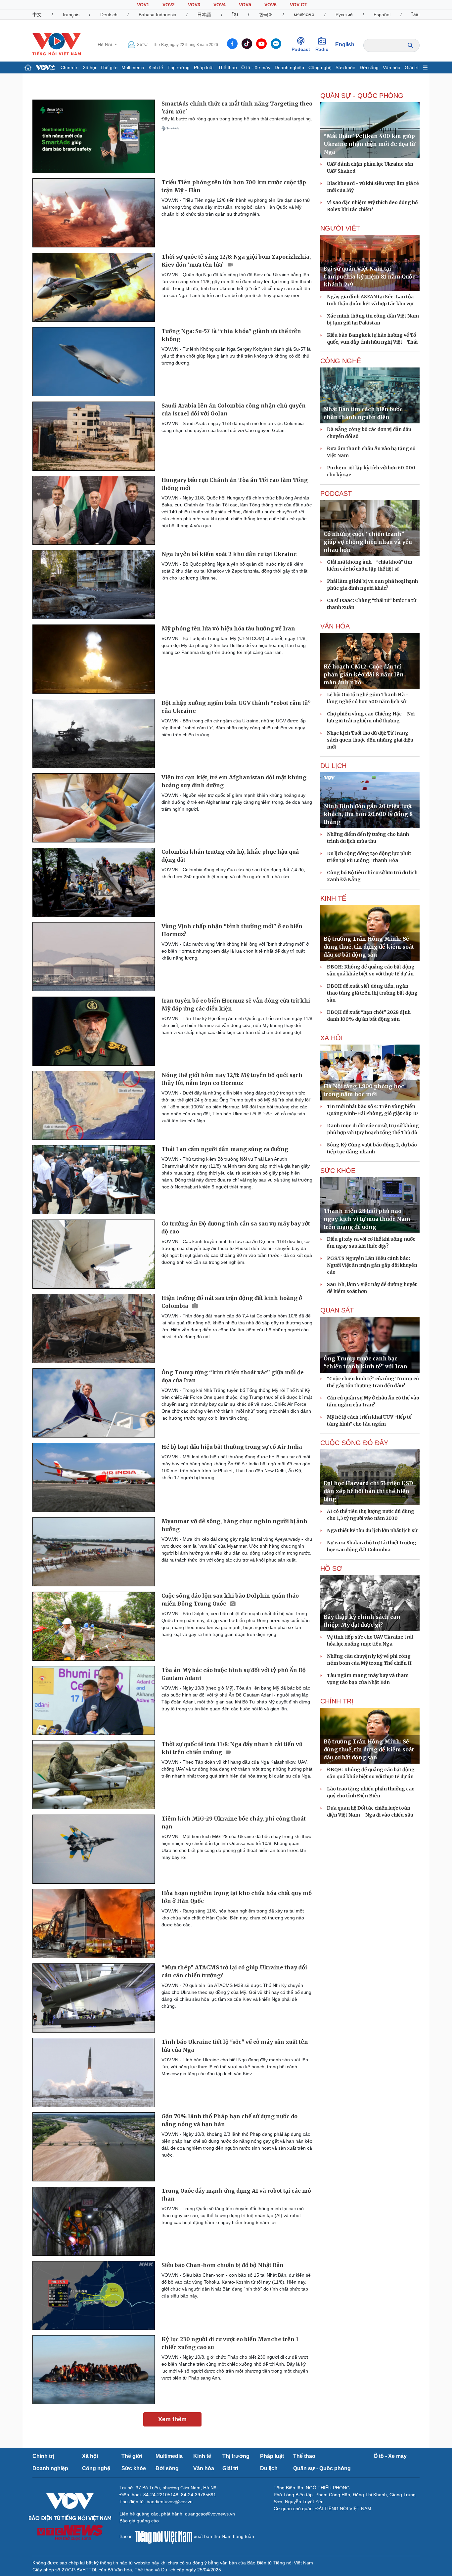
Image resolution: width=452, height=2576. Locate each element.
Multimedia (133, 67)
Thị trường (179, 67)
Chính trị (69, 67)
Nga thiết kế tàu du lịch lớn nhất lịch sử (372, 1530)
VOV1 (143, 5)
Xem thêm (172, 2419)
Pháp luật (204, 67)
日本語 (204, 15)
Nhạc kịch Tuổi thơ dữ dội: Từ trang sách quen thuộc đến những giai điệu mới (370, 740)
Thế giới (109, 67)
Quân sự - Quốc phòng (322, 2468)
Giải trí (412, 67)
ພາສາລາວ (304, 15)
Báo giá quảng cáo (139, 2521)
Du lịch (269, 2468)
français (71, 15)
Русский (344, 15)
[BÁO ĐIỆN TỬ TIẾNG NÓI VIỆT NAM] (57, 44)
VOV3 (194, 5)
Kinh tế (156, 67)
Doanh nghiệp (289, 67)
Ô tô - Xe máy (256, 67)
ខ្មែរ (235, 15)
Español (382, 15)
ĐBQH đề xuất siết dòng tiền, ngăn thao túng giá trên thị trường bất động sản (372, 993)
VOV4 (220, 5)
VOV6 (271, 5)
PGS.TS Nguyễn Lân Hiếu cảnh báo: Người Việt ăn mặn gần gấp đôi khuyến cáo (372, 1265)
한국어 (266, 15)
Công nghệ (320, 67)
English (345, 44)
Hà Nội (105, 45)
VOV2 (169, 5)
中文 (37, 15)
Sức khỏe (345, 67)
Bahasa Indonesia (158, 15)
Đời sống (369, 67)
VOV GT (299, 5)
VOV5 (245, 5)
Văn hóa (392, 67)
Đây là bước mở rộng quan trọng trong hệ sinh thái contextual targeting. (237, 119)
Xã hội (89, 67)
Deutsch (109, 15)
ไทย (416, 15)
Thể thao (227, 67)
